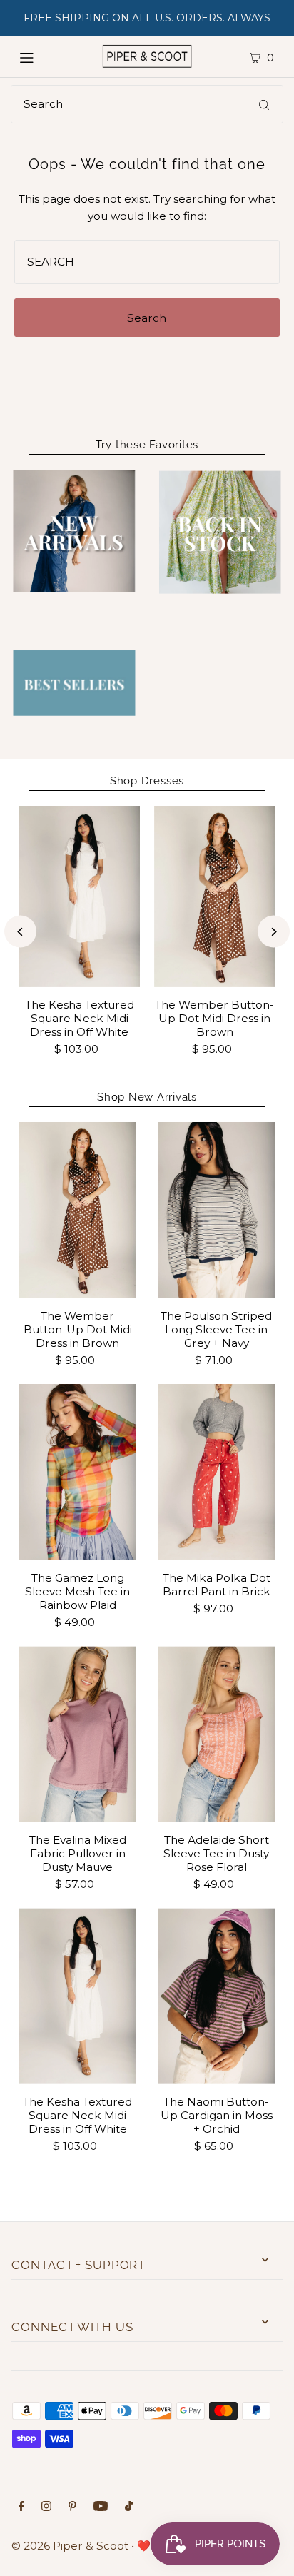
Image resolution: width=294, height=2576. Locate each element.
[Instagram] (46, 2507)
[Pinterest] (72, 2507)
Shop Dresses (147, 781)
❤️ (144, 2546)
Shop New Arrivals (147, 1097)
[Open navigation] (42, 56)
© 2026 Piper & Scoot (70, 2546)
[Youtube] (101, 2507)
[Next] (274, 932)
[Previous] (20, 932)
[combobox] (147, 104)
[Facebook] (21, 2507)
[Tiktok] (129, 2507)
